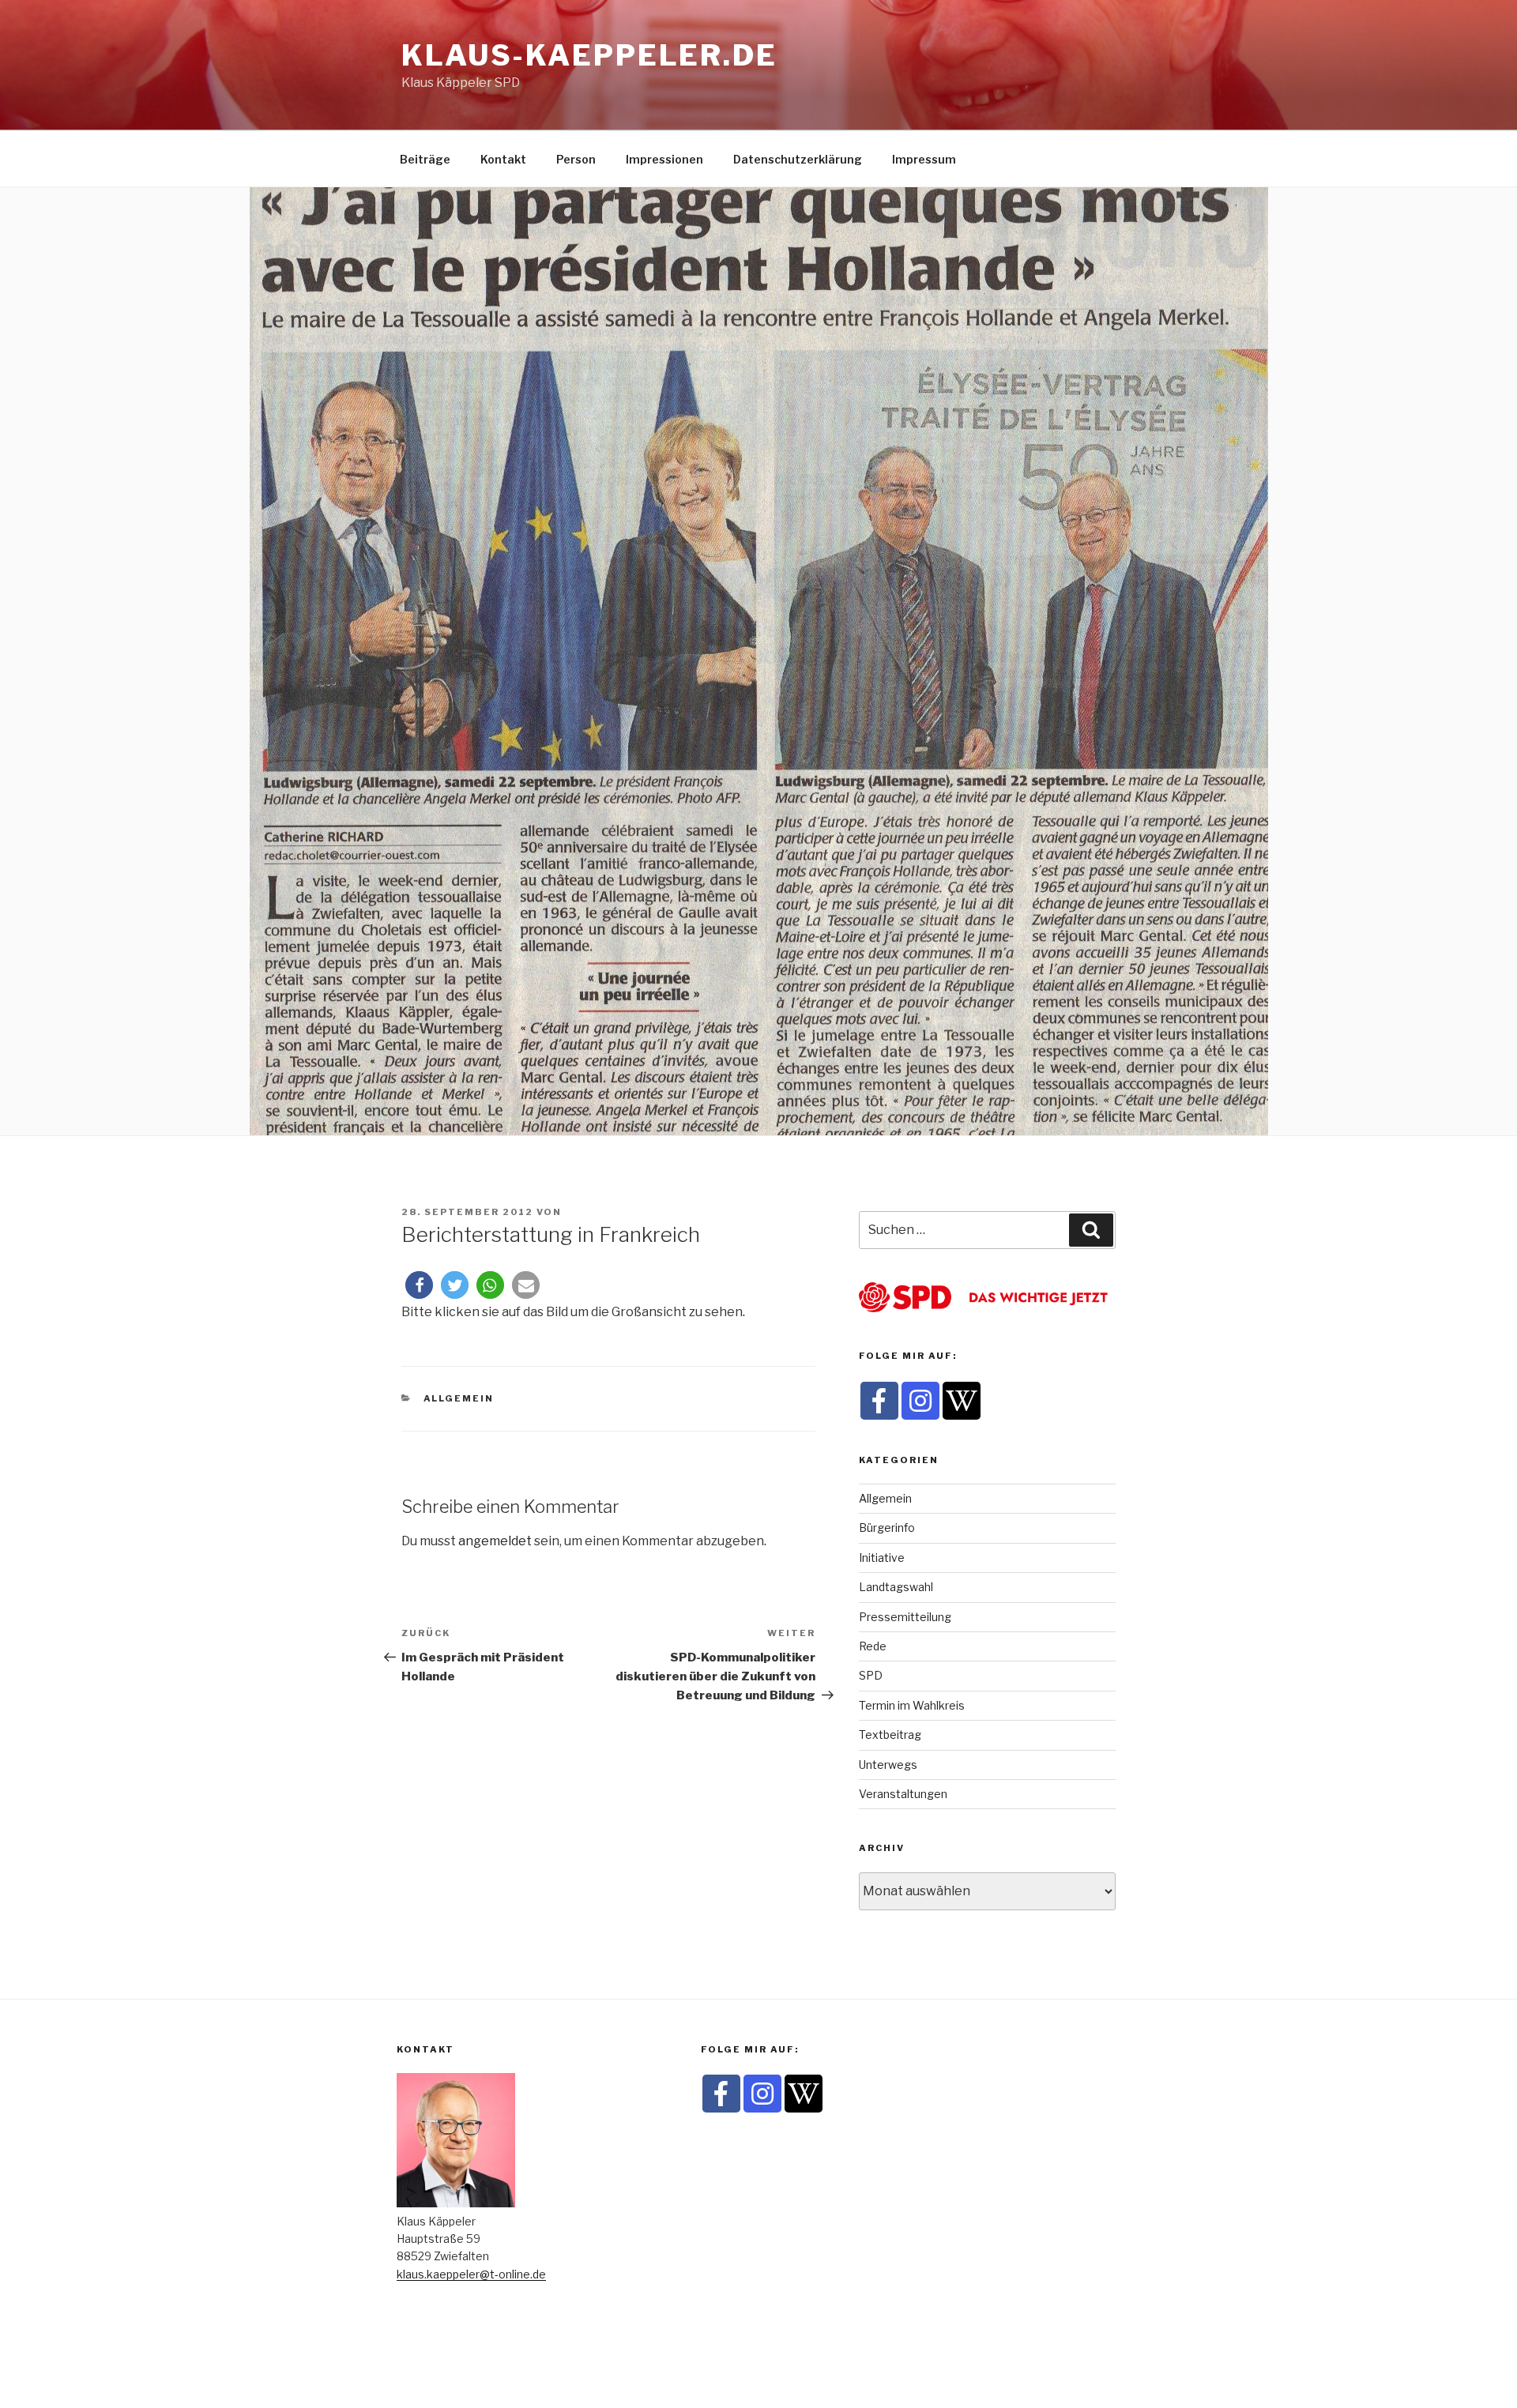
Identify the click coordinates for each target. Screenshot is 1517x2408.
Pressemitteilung (905, 1617)
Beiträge (425, 159)
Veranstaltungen (903, 1794)
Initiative (882, 1558)
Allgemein (459, 1398)
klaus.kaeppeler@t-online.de (471, 2274)
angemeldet (495, 1541)
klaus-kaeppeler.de (589, 55)
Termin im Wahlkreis (912, 1705)
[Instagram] (920, 1401)
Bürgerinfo (887, 1528)
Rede (873, 1646)
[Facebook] (879, 1401)
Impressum (924, 159)
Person (576, 159)
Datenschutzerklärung (798, 159)
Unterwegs (888, 1765)
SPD (871, 1675)
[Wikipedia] (962, 1401)
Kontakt (503, 159)
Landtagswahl (896, 1587)
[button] (419, 1285)
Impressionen (664, 159)
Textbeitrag (890, 1735)
